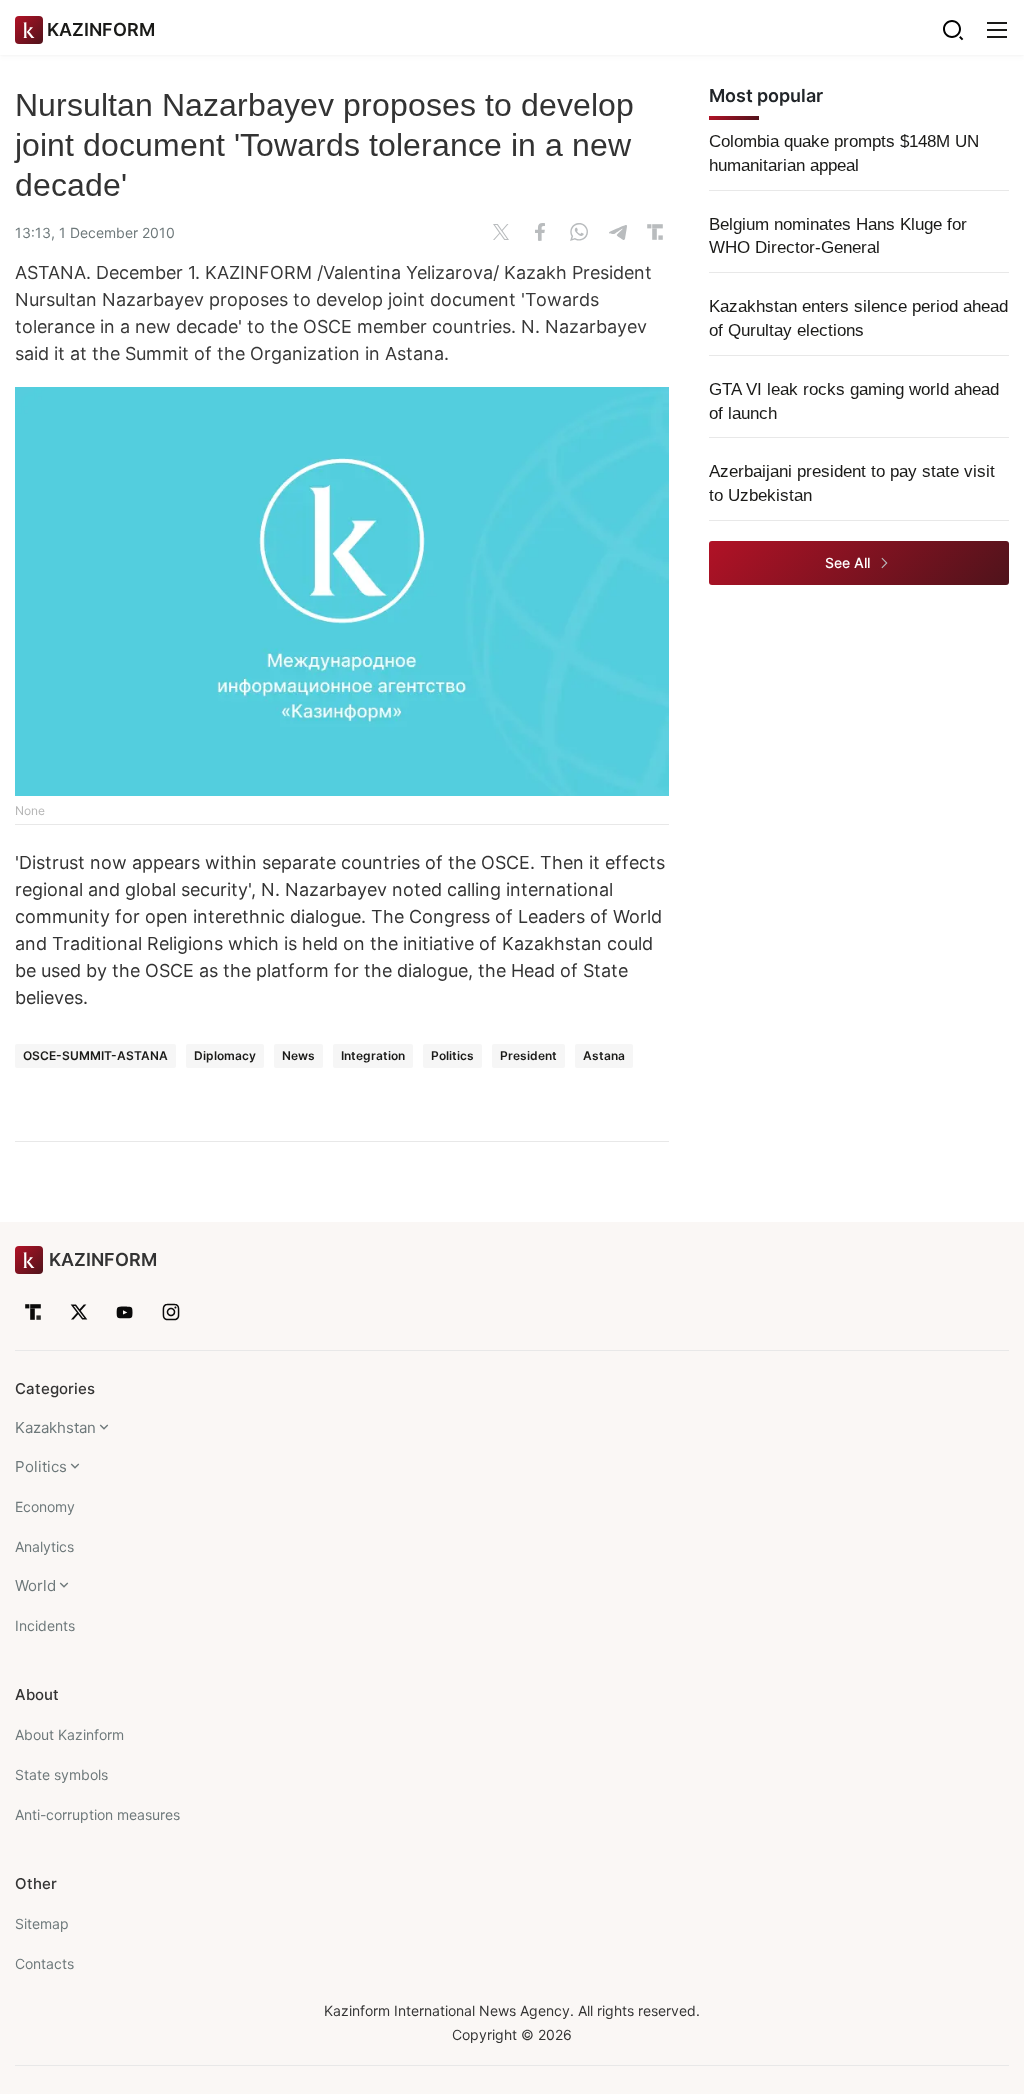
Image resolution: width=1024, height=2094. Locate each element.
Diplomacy (225, 1055)
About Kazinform (69, 1734)
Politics (452, 1055)
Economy (45, 1506)
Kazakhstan (55, 1427)
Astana (604, 1055)
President (528, 1055)
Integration (373, 1055)
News (298, 1055)
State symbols (61, 1774)
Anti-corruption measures (97, 1814)
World (35, 1585)
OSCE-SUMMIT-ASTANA (95, 1055)
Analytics (44, 1546)
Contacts (44, 1963)
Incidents (45, 1625)
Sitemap (42, 1923)
